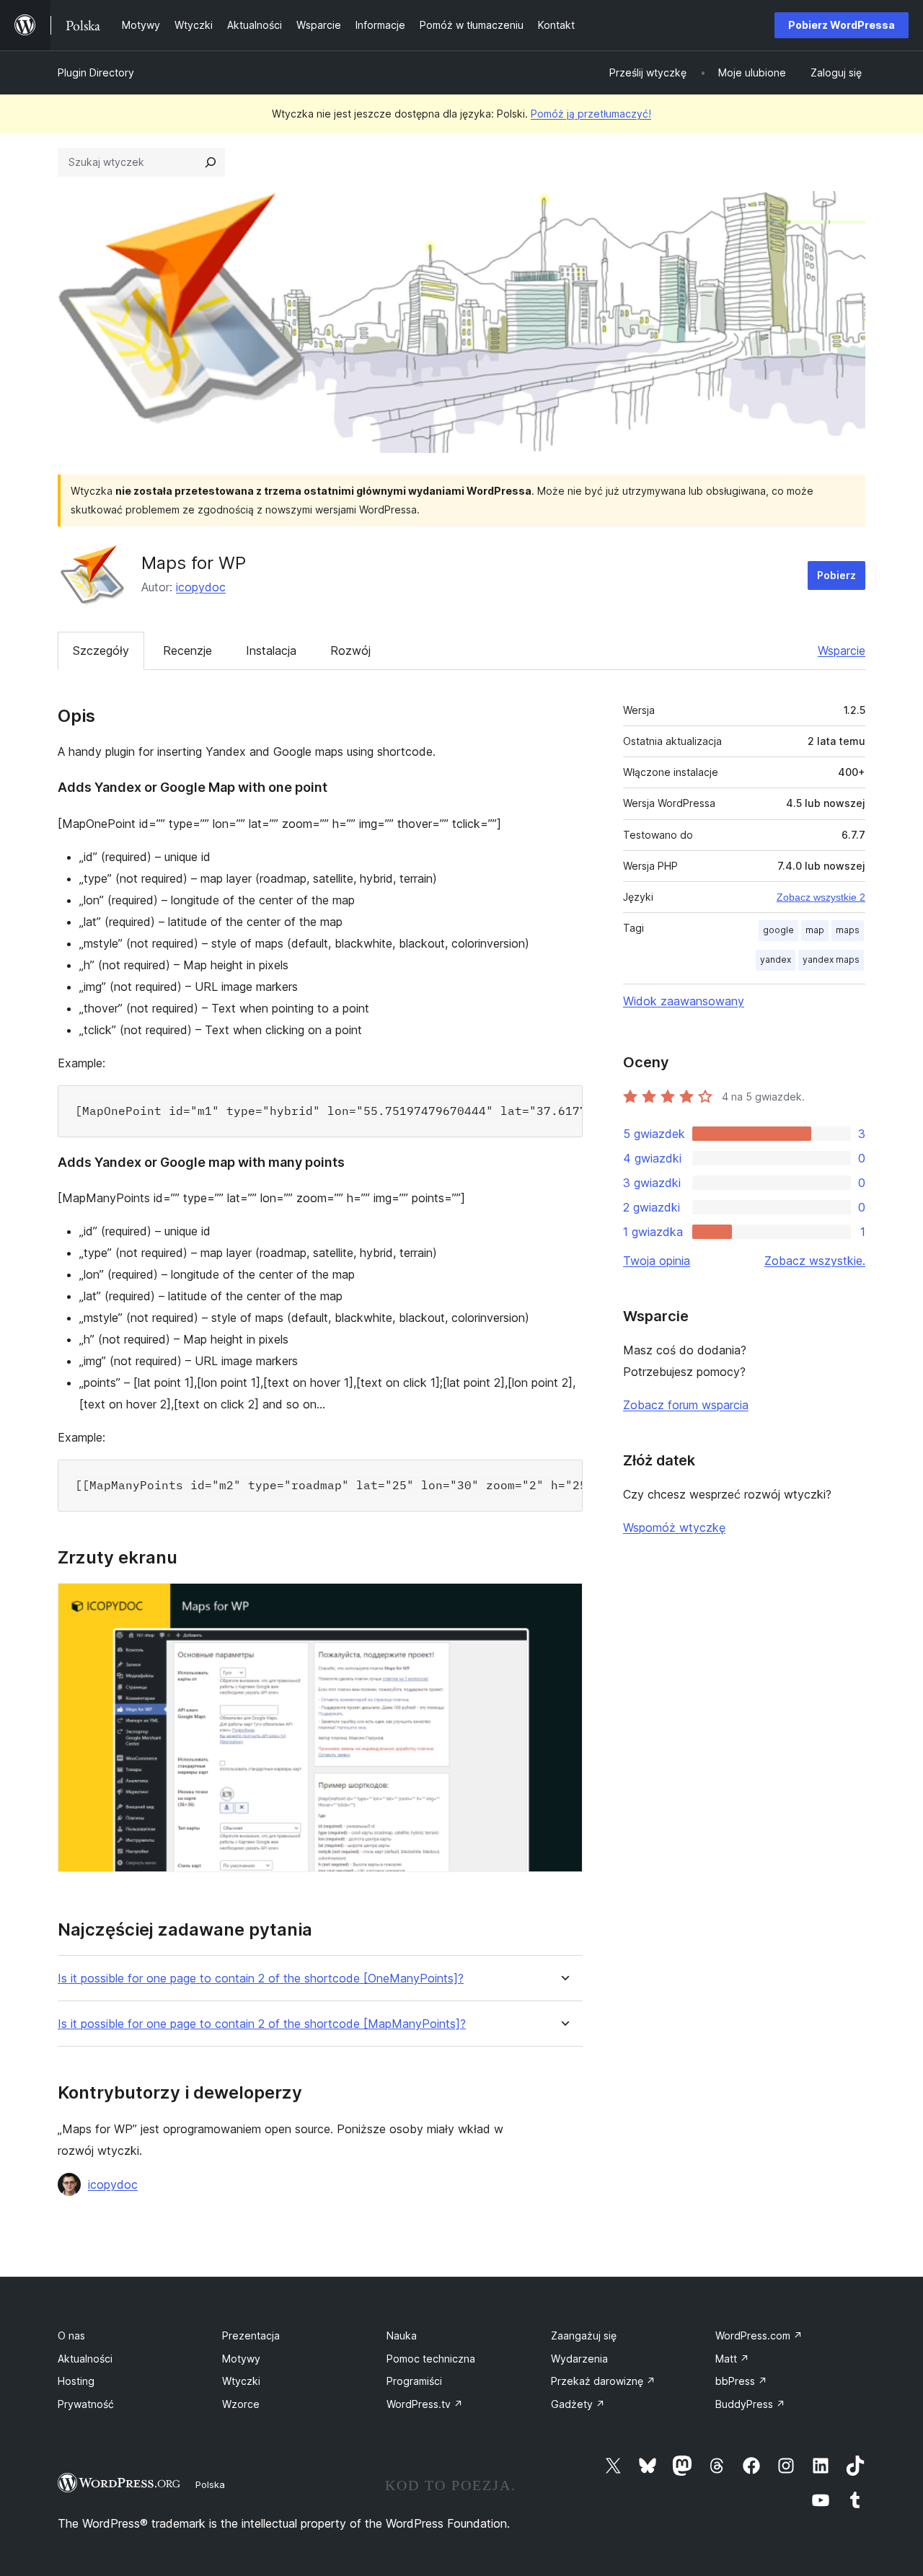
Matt (732, 2359)
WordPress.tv (425, 2404)
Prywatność (86, 2404)
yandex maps (831, 960)
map (815, 930)
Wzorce (241, 2404)
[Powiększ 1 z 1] (563, 1602)
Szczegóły (101, 650)
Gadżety (578, 2404)
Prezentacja (251, 2335)
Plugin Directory (96, 72)
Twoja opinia (657, 1261)
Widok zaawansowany (684, 1001)
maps (848, 930)
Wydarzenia (579, 2359)
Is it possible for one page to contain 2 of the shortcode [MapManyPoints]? (262, 2024)
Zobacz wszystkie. (815, 1261)
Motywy (241, 2359)
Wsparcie (842, 650)
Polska (210, 2484)
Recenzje (187, 650)
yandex (776, 960)
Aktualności (85, 2359)
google (778, 930)
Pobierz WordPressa (842, 25)
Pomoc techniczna (431, 2359)
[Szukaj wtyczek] (211, 162)
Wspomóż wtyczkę (674, 1527)
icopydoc (201, 587)
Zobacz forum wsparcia (686, 1405)
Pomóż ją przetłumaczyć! (591, 114)
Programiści (414, 2381)
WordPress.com (759, 2335)
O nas (71, 2335)
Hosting (76, 2381)
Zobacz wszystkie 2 (821, 897)
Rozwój (350, 650)
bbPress (741, 2381)
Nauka (402, 2335)
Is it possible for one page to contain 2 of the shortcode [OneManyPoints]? (261, 1979)
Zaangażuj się (584, 2335)
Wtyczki (241, 2381)
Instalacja (271, 650)
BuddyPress (750, 2404)
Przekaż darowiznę (603, 2381)
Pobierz (836, 575)
